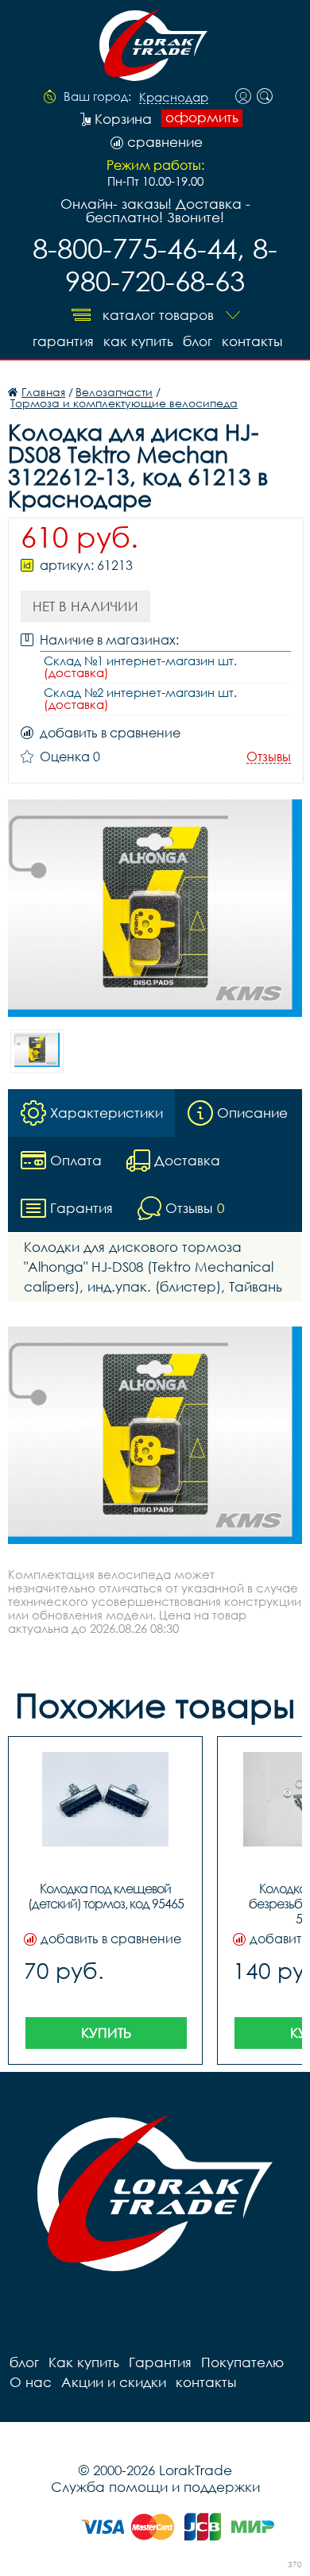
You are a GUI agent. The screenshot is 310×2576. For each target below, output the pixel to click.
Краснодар (174, 98)
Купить (106, 2033)
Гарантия (63, 341)
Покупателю (242, 2362)
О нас (31, 2382)
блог (198, 341)
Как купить (138, 341)
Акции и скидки (114, 2382)
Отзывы (269, 757)
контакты (252, 341)
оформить (202, 117)
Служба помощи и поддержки (155, 2487)
